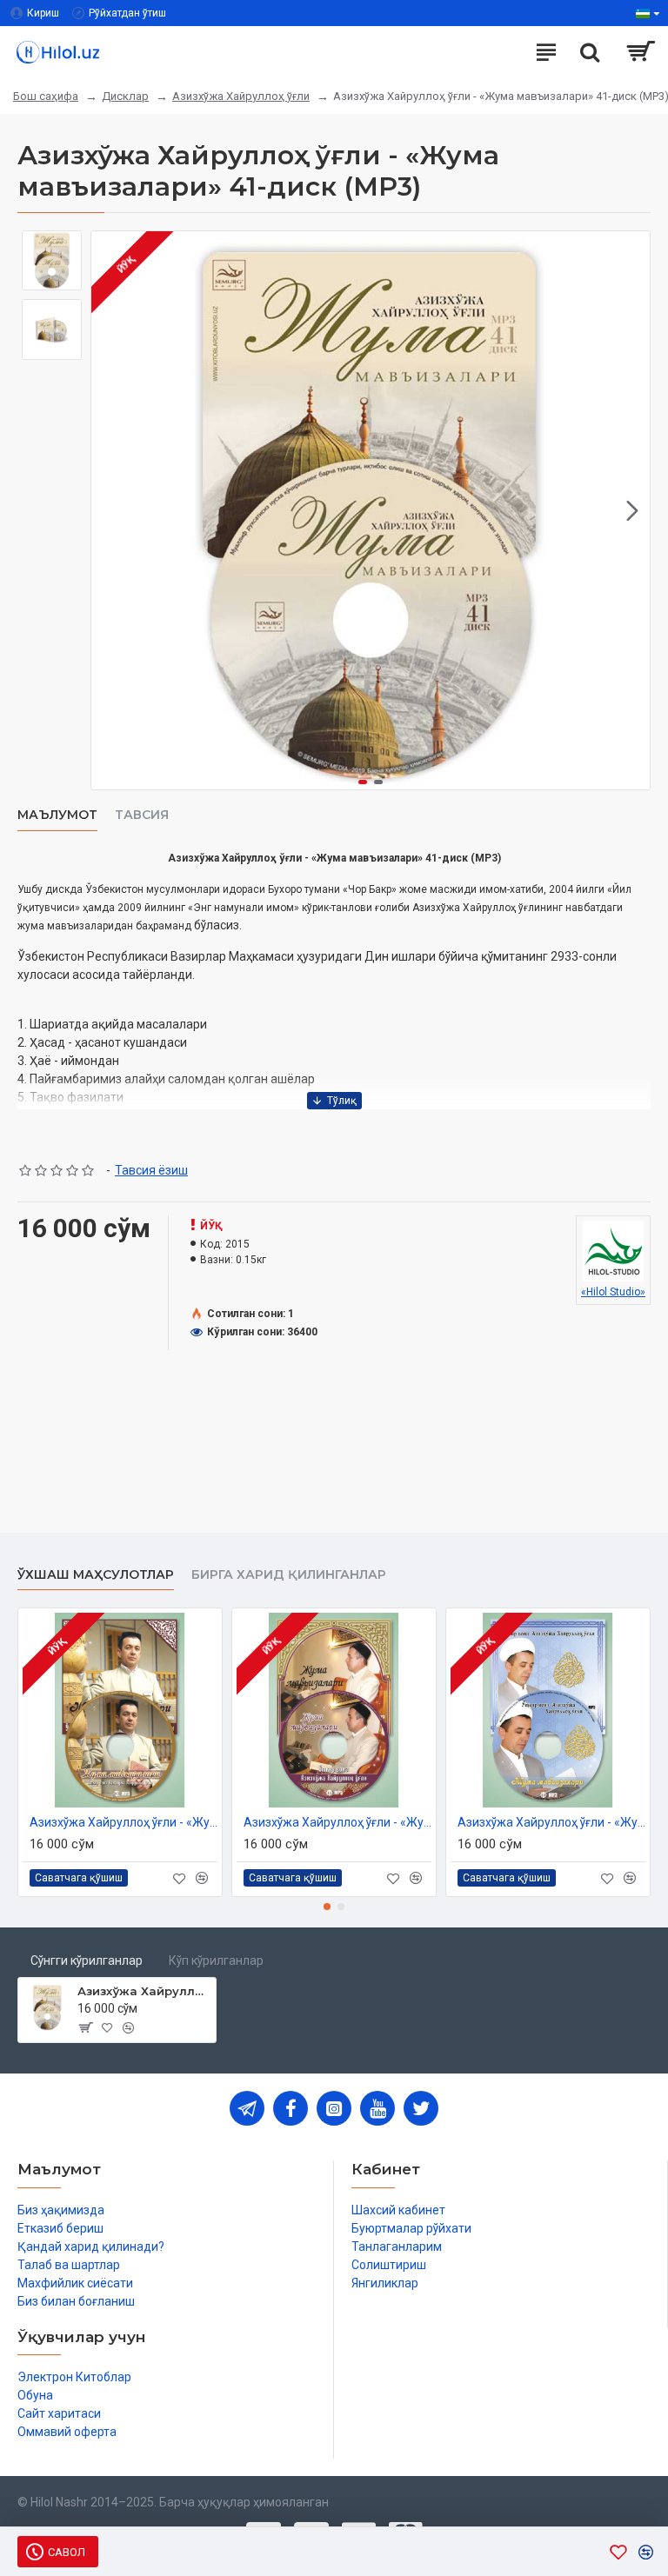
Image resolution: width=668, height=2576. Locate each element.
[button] (109, 510)
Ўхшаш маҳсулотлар (96, 1575)
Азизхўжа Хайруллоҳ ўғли (241, 96)
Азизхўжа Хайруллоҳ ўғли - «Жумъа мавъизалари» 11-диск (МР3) (337, 1822)
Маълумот (57, 815)
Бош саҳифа (46, 96)
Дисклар (125, 96)
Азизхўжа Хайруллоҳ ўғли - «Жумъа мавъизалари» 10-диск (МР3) (124, 1822)
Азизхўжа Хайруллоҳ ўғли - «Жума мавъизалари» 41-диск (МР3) (144, 1991)
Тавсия (142, 815)
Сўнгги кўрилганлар (87, 1960)
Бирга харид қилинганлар (289, 1575)
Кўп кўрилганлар (216, 1960)
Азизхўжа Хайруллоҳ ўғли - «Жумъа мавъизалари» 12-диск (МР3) (551, 1822)
